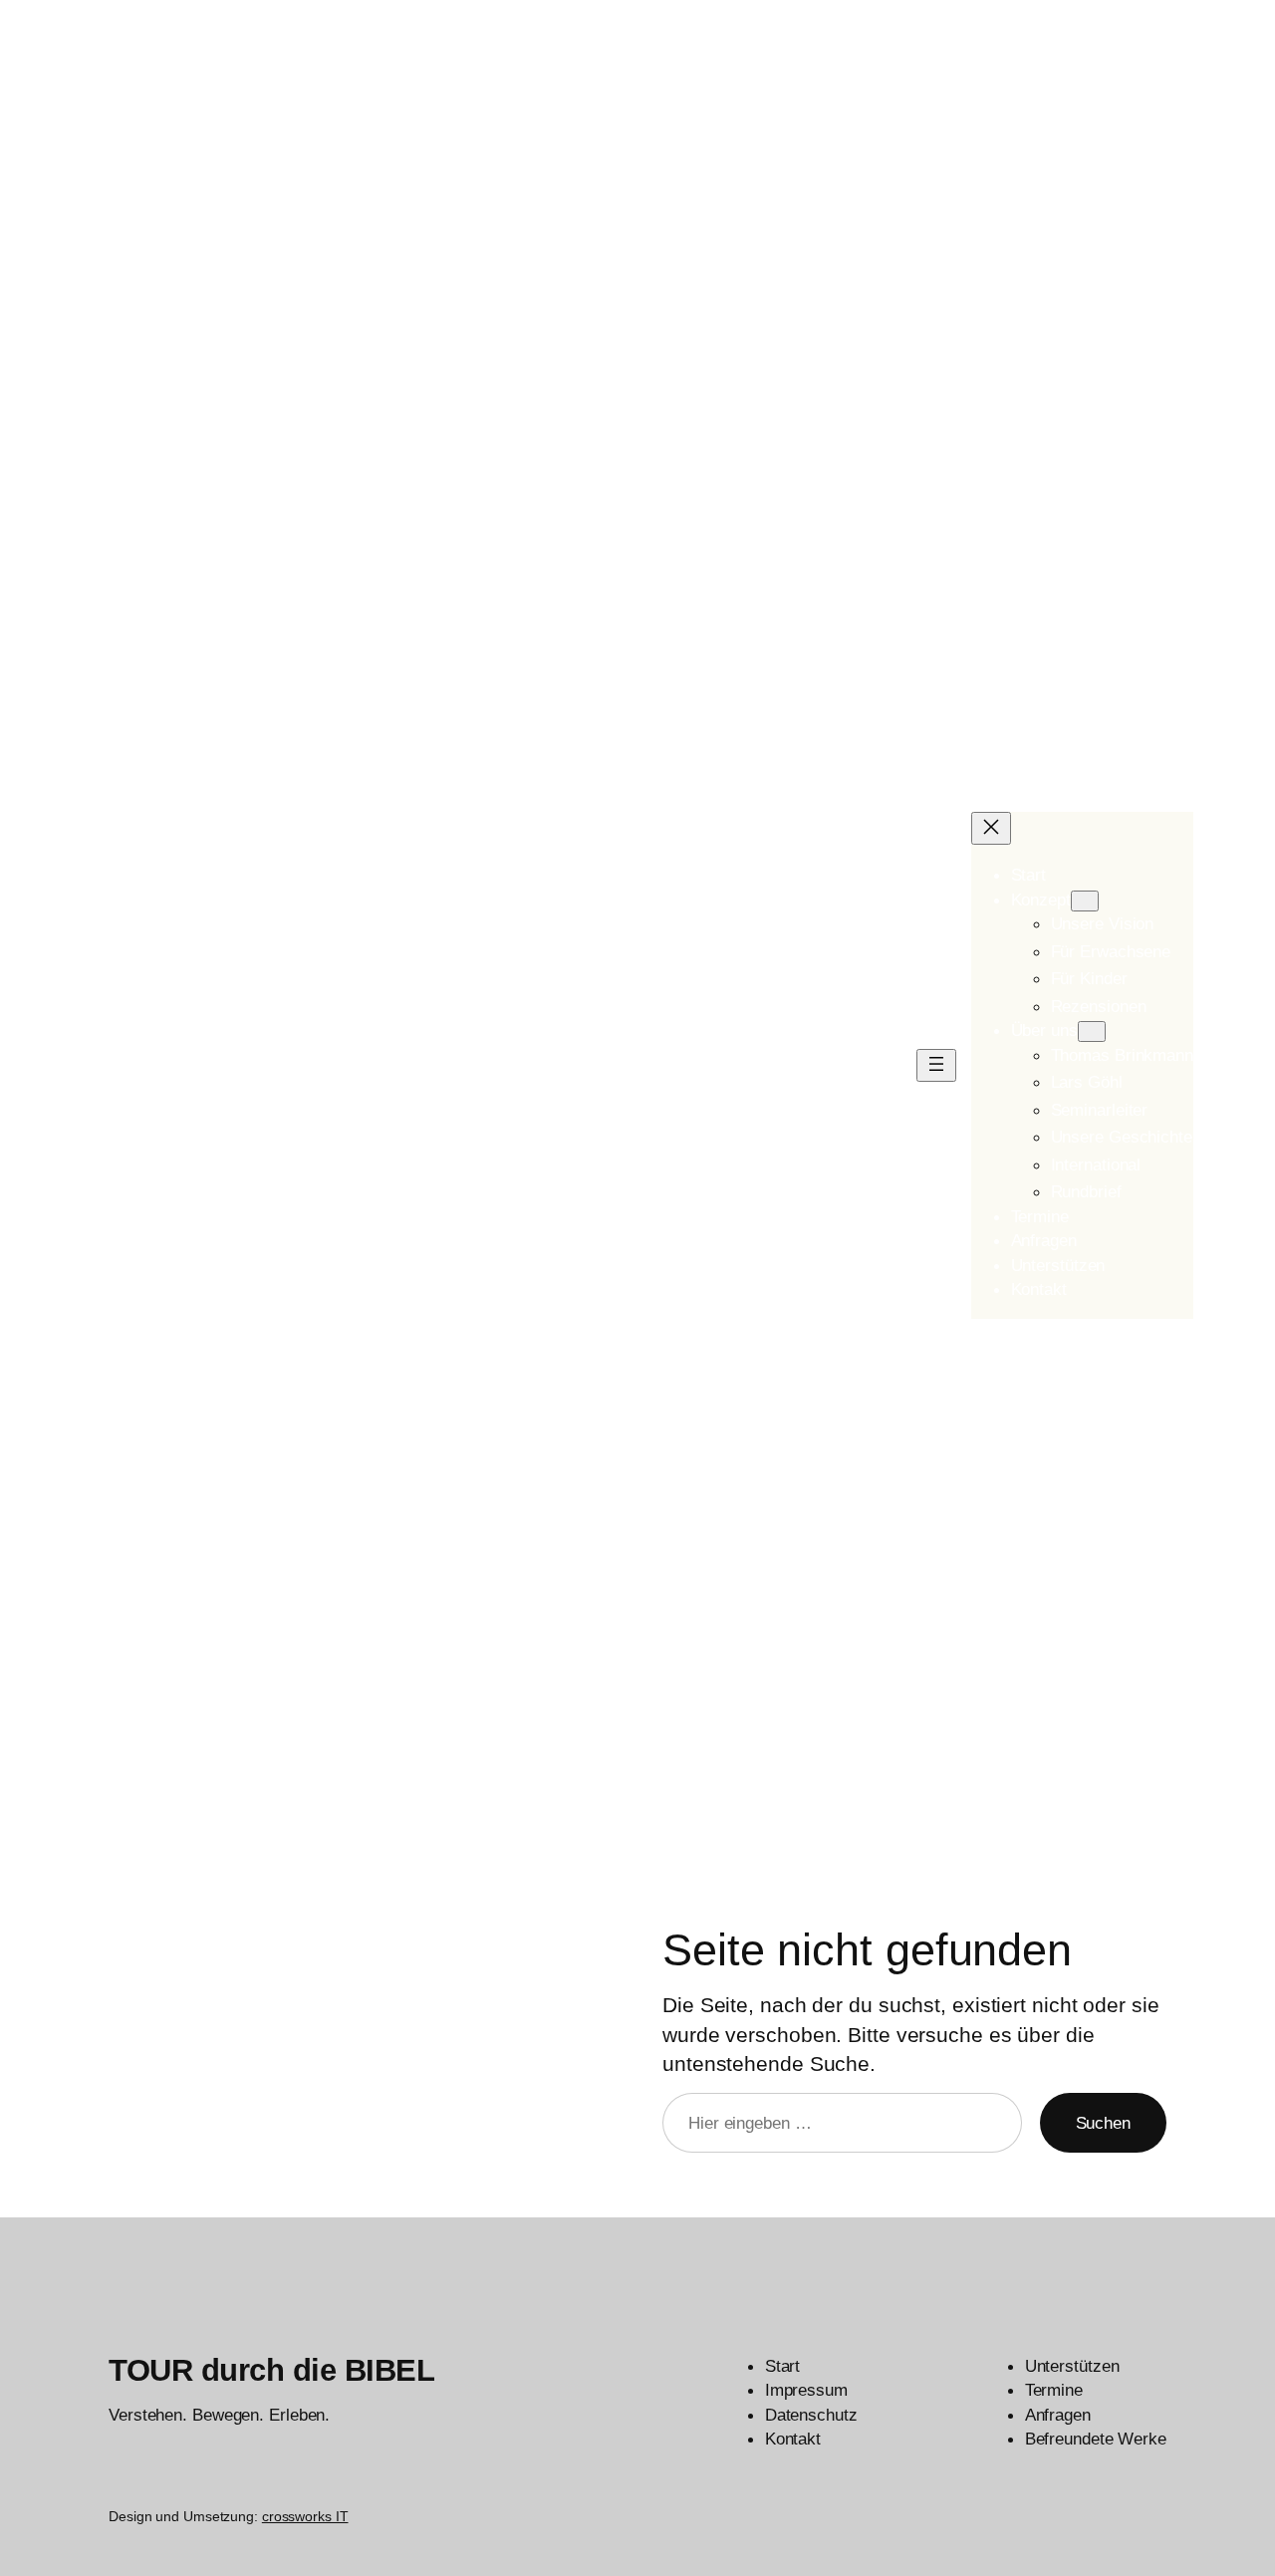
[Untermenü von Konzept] (1085, 901)
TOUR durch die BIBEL (271, 2370)
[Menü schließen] (991, 828)
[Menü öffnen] (936, 1065)
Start (1029, 875)
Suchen (1103, 2123)
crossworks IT (305, 2516)
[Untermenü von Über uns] (1092, 1031)
